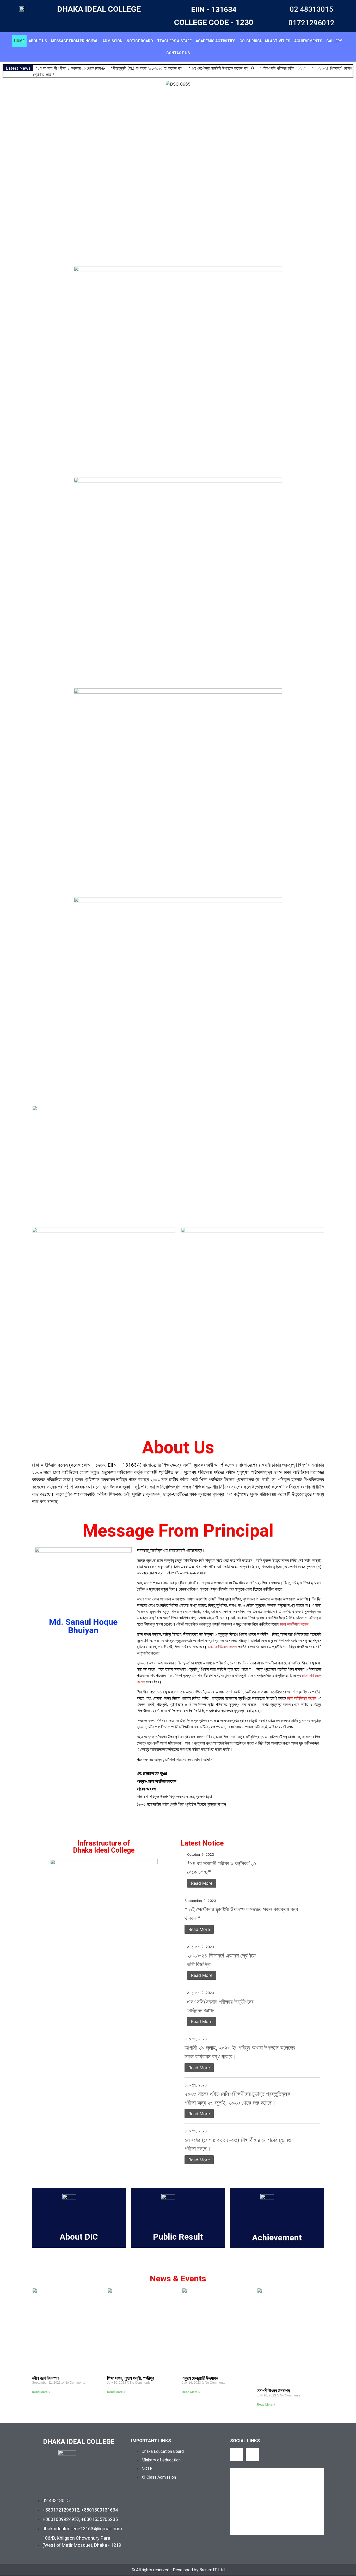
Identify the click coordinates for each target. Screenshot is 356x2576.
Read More (202, 1883)
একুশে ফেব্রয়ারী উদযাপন (200, 2378)
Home (19, 41)
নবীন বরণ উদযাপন (45, 2378)
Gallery (334, 41)
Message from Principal (75, 41)
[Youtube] (252, 2455)
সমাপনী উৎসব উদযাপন (273, 2391)
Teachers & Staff (174, 41)
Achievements (308, 41)
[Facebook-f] (237, 2455)
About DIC (79, 2237)
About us (38, 41)
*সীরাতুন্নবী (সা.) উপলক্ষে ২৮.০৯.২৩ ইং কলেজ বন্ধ (147, 68)
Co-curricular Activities (265, 41)
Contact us (178, 53)
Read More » (41, 2392)
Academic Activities (216, 41)
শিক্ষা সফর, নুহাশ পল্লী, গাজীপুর (131, 2378)
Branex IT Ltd (212, 2570)
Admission (112, 41)
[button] (5, 172)
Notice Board (140, 41)
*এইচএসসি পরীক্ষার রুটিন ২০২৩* (283, 68)
